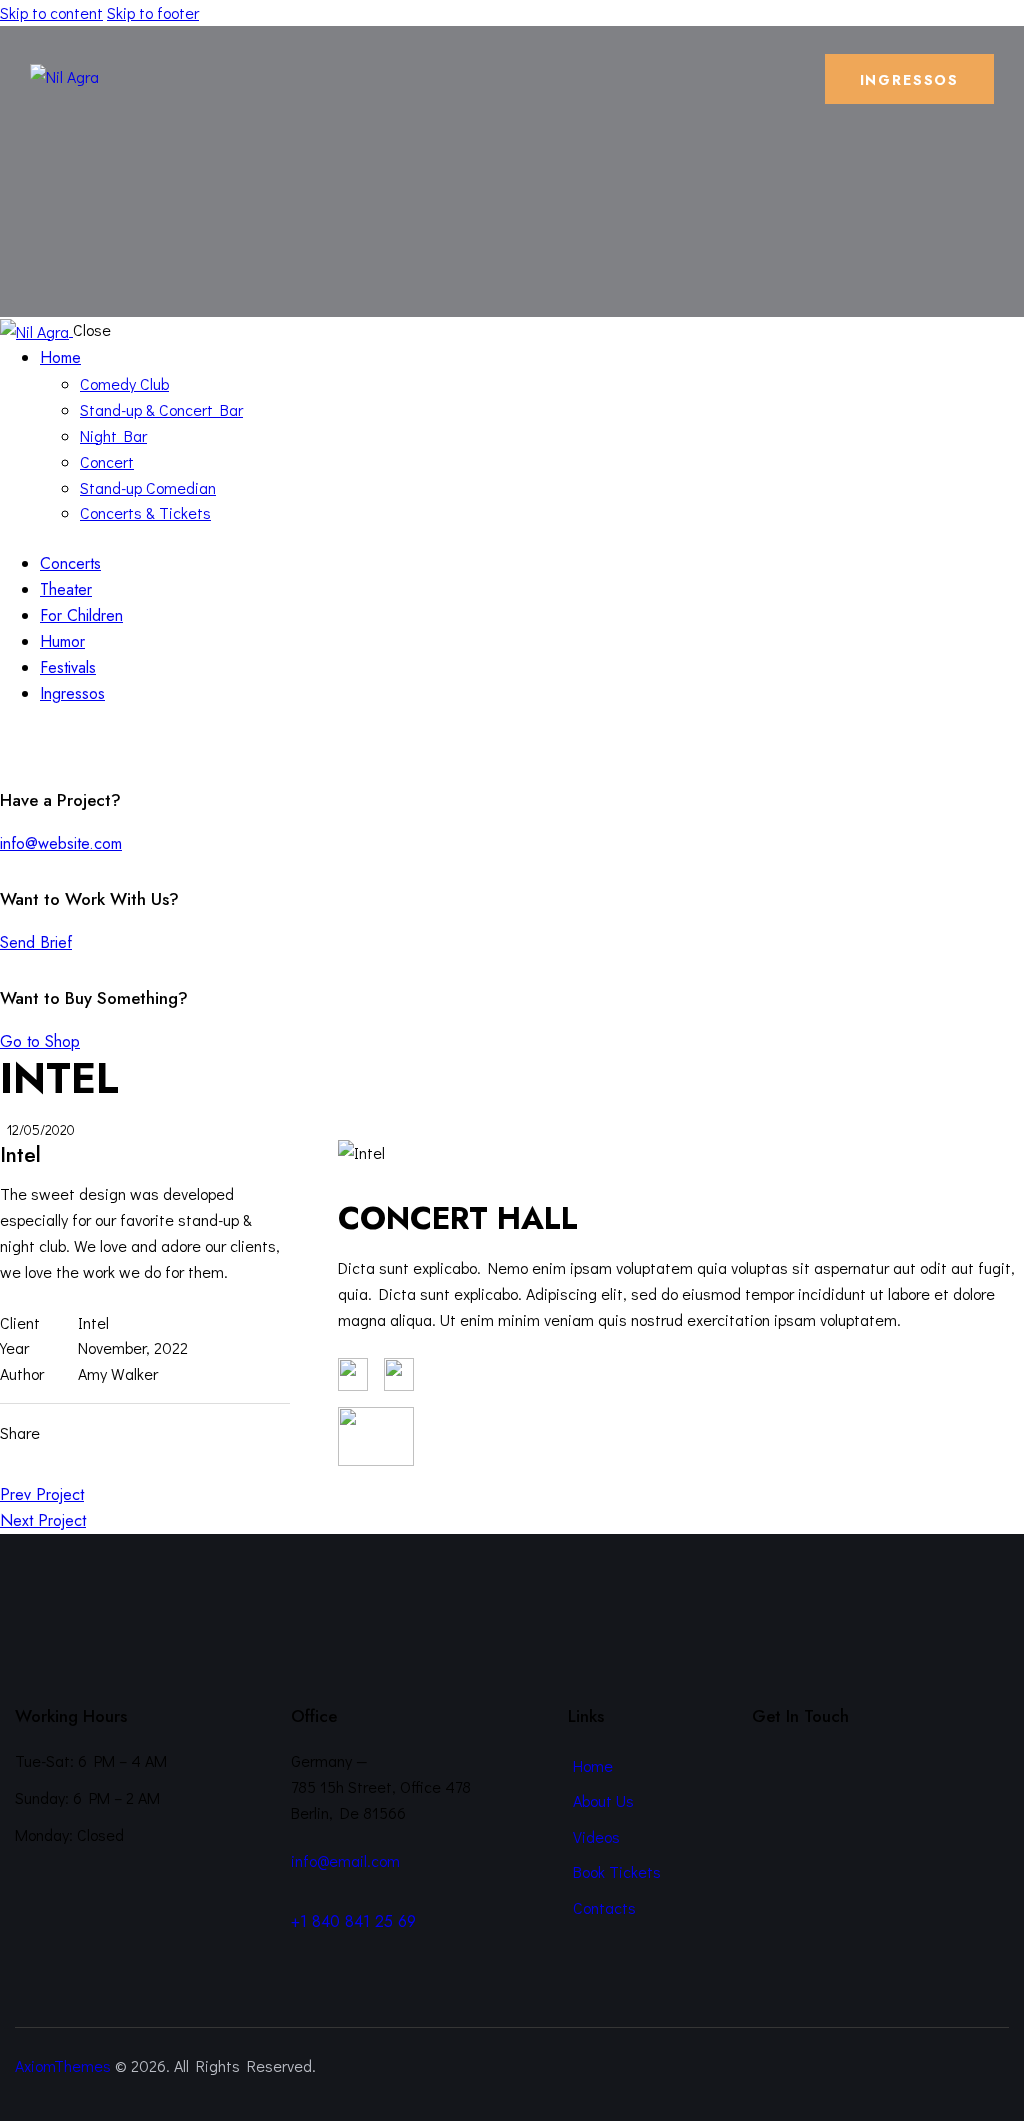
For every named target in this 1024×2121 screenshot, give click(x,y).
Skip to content (51, 12)
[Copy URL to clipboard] (186, 1433)
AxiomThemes (63, 2065)
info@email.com (345, 1860)
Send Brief (36, 942)
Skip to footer (153, 12)
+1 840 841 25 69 (353, 1921)
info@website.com (61, 843)
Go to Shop (40, 1041)
